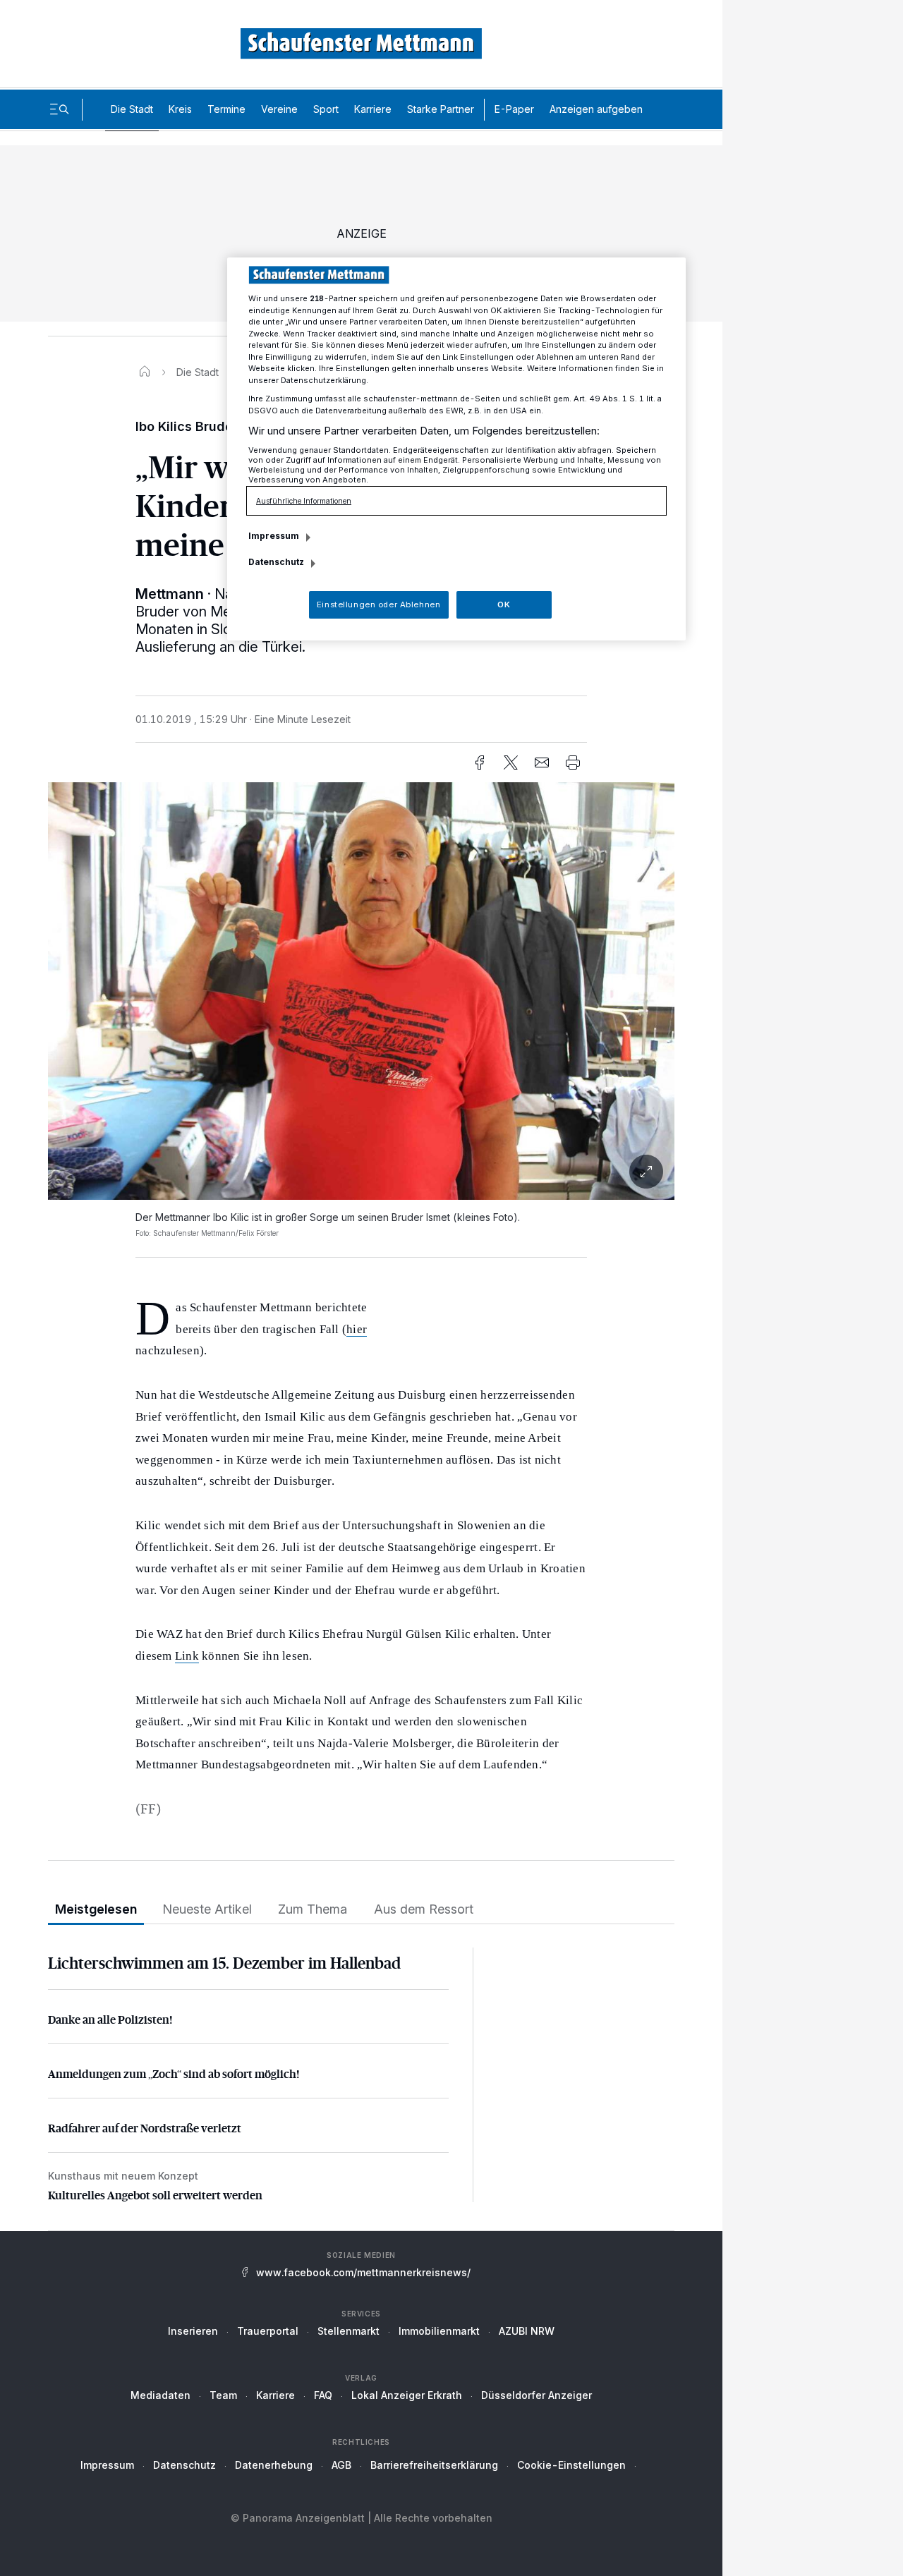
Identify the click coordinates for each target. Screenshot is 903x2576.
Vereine (279, 109)
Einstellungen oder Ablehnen (378, 604)
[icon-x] (511, 763)
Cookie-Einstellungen (571, 2465)
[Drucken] (573, 763)
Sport (326, 109)
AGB (341, 2465)
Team (223, 2395)
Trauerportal (268, 2331)
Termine (226, 109)
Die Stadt (132, 109)
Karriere (373, 109)
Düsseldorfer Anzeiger (537, 2395)
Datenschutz (184, 2465)
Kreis (180, 109)
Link (187, 1656)
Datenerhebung (274, 2465)
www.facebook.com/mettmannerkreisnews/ (363, 2272)
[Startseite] (145, 372)
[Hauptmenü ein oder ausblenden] (59, 109)
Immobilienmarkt (439, 2331)
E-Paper (514, 109)
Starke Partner (441, 109)
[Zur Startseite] (361, 43)
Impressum (107, 2465)
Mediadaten (160, 2395)
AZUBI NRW (527, 2331)
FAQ (323, 2395)
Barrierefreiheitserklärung (434, 2465)
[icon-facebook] (480, 763)
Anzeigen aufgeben (596, 109)
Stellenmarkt (349, 2331)
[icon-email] (542, 763)
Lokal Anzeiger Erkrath (407, 2395)
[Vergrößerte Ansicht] (361, 1172)
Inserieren (193, 2331)
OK (504, 604)
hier (357, 1329)
